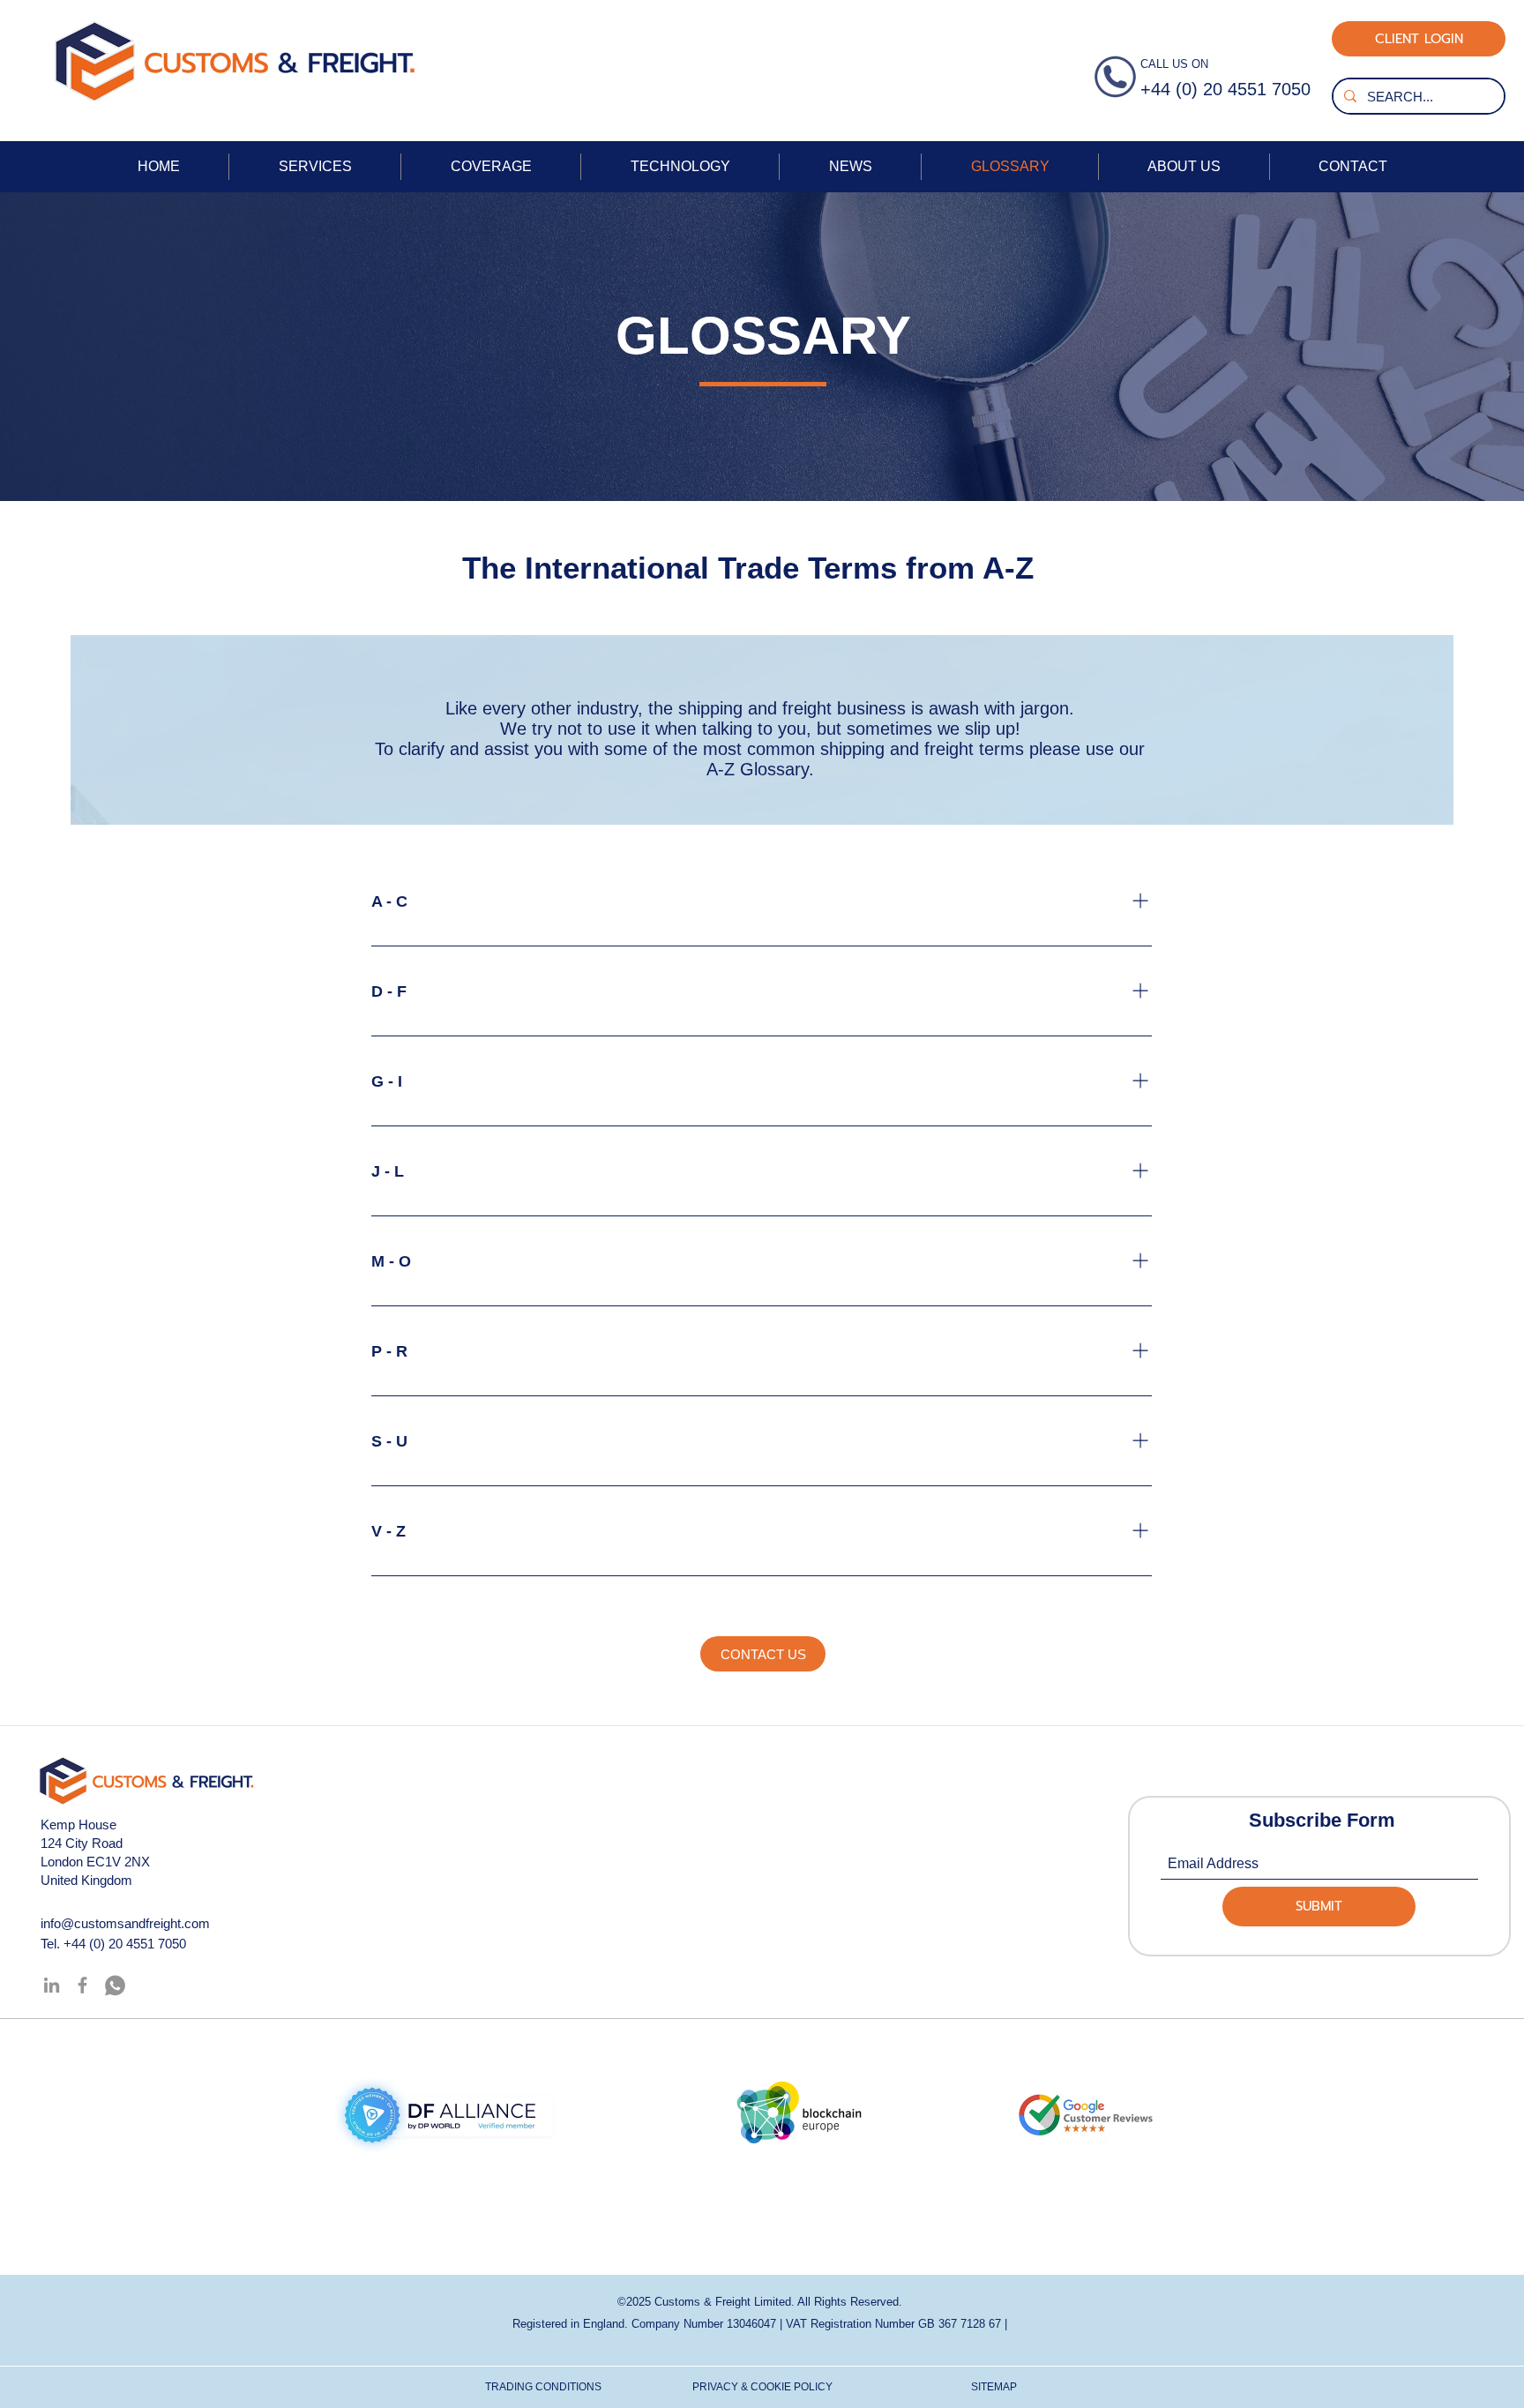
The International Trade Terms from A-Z (752, 568)
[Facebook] (82, 1985)
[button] (763, 1654)
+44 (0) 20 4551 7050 (125, 1944)
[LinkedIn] (52, 1985)
